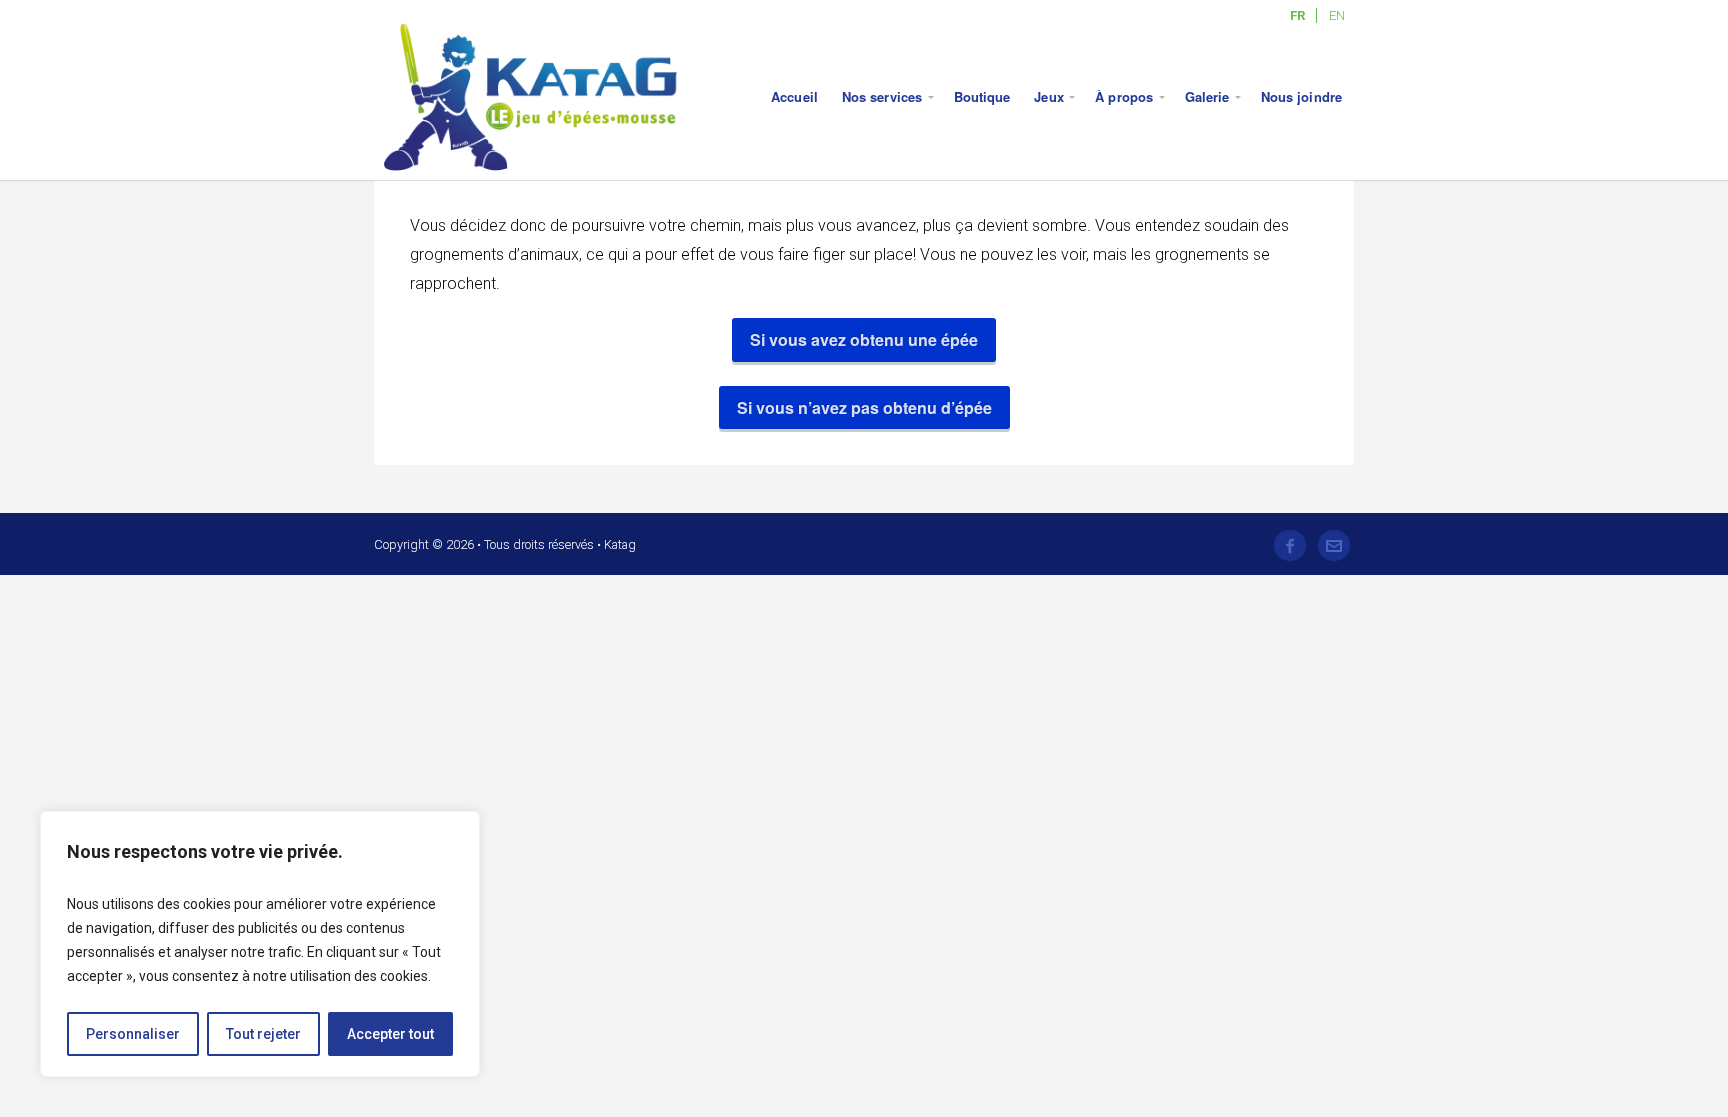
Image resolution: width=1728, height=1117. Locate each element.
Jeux (1048, 96)
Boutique (982, 96)
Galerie (1207, 96)
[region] (260, 944)
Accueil (794, 96)
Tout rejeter (263, 1034)
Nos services (882, 96)
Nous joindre (1301, 96)
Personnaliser (133, 1034)
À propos (1124, 96)
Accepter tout (390, 1034)
